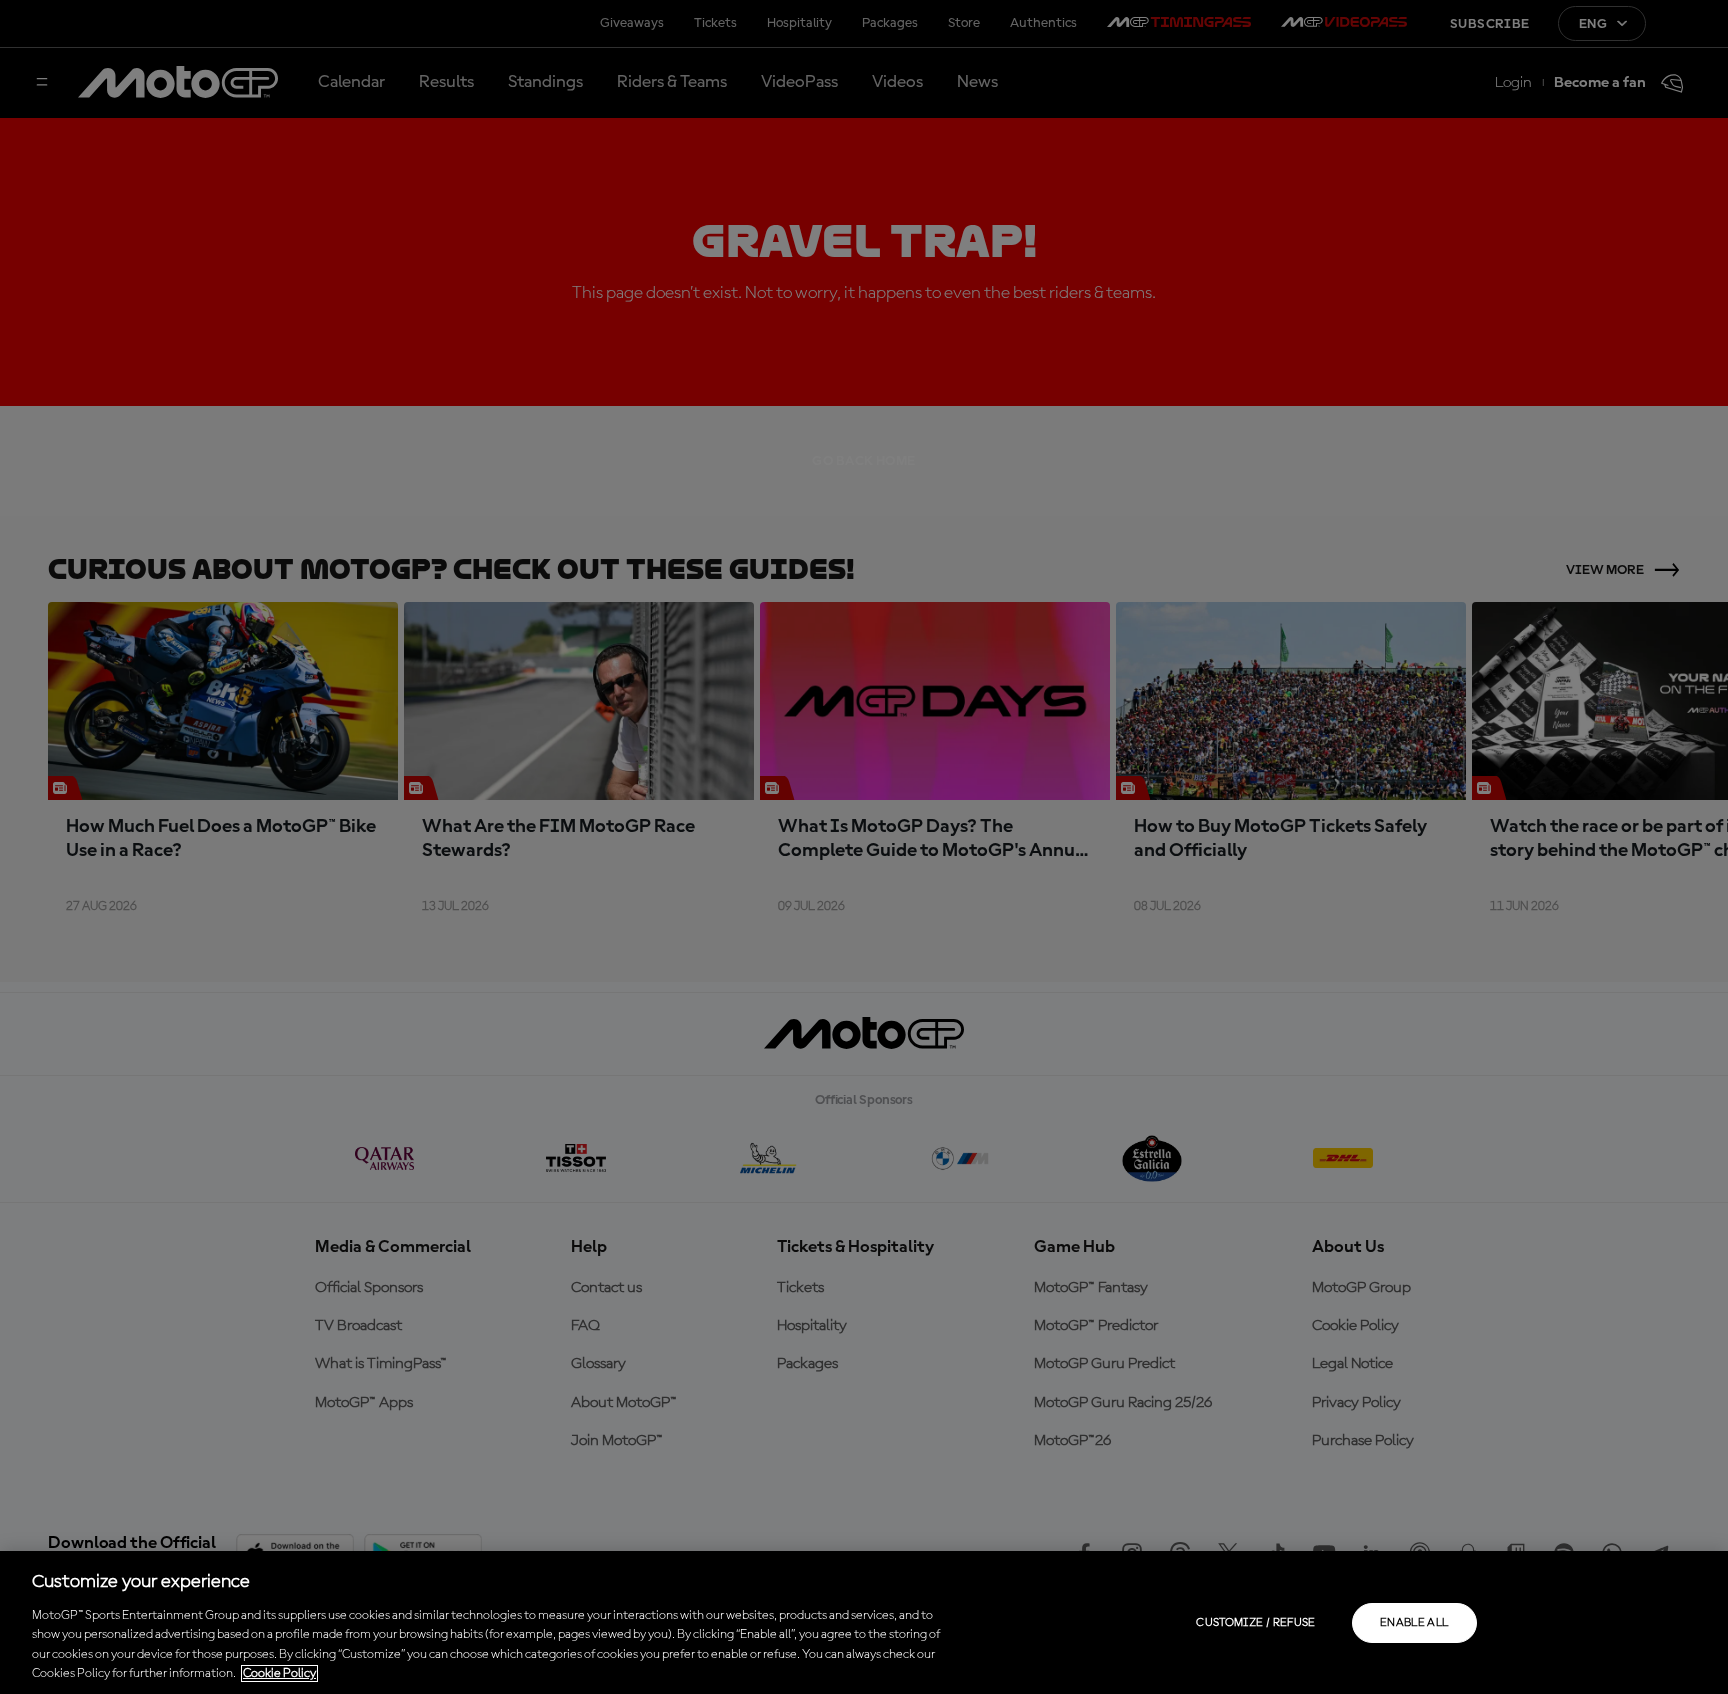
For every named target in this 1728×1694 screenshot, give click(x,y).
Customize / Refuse (1255, 1623)
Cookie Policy (279, 1673)
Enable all (1414, 1623)
